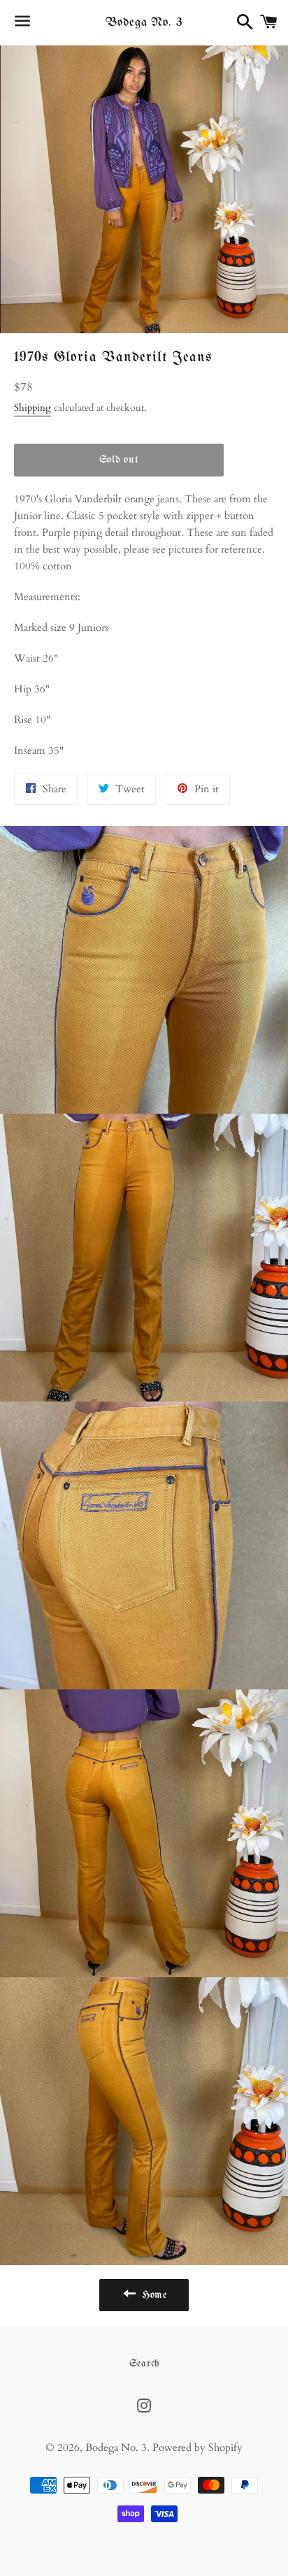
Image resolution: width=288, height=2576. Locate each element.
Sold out (119, 460)
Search (144, 2364)
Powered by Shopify (197, 2447)
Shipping (33, 408)
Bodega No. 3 (144, 23)
